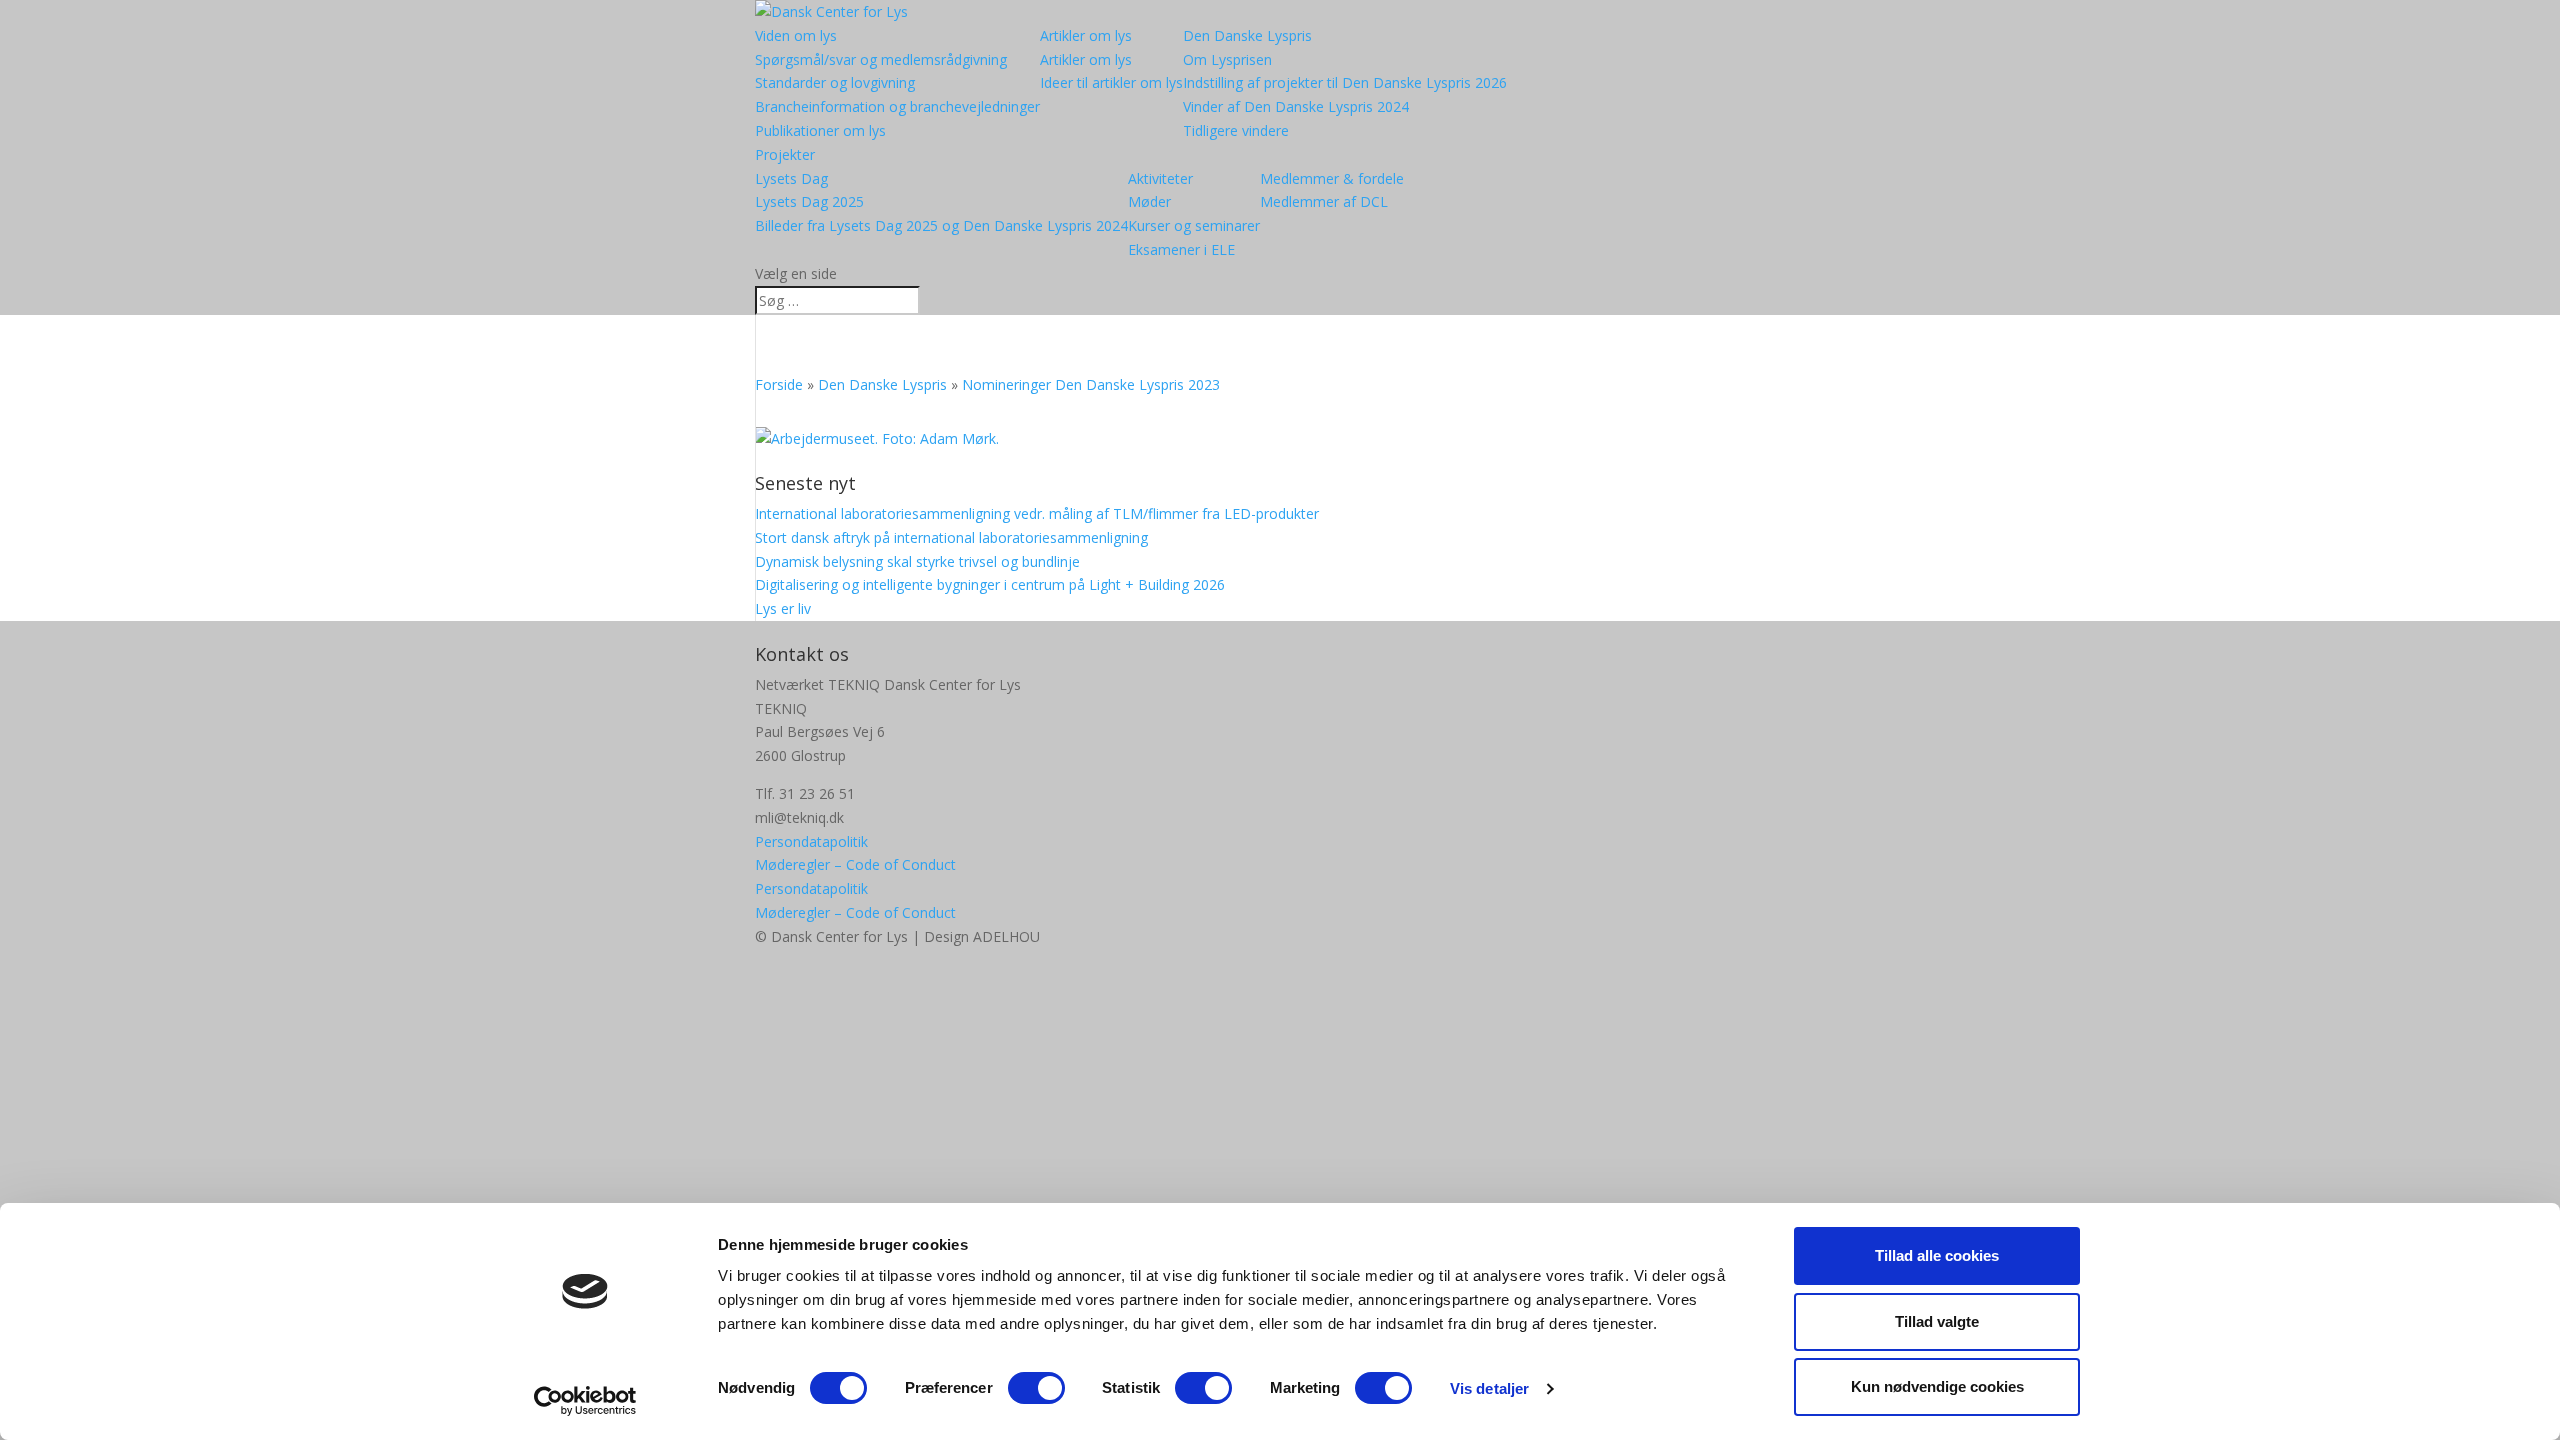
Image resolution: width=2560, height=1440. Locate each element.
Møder (1149, 201)
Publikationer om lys (820, 130)
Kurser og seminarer (1194, 225)
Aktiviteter (1160, 178)
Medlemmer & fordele (1332, 178)
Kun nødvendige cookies (1937, 1386)
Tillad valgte (1937, 1321)
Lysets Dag (791, 178)
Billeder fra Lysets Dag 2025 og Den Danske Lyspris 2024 (941, 225)
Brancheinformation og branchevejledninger (897, 106)
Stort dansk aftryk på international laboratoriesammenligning (951, 537)
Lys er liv (783, 608)
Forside (779, 384)
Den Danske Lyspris (1247, 35)
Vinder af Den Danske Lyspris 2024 (1296, 106)
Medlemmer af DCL (1324, 201)
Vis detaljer (1489, 1388)
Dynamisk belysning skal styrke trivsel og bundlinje (917, 561)
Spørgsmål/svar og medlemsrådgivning (881, 59)
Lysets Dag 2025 (809, 201)
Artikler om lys (1086, 35)
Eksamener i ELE (1181, 249)
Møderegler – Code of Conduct (855, 864)
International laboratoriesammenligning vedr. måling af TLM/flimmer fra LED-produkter (1037, 513)
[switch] (1036, 1388)
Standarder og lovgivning (835, 82)
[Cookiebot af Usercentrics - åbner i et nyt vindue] (585, 1401)
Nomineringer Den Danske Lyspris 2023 (1091, 384)
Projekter (785, 154)
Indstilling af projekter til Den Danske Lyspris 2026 (1345, 82)
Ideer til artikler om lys (1111, 82)
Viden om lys (796, 35)
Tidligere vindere (1236, 130)
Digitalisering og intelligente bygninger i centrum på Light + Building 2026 (990, 584)
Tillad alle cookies (1937, 1255)
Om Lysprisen (1227, 59)
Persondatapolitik (811, 841)
